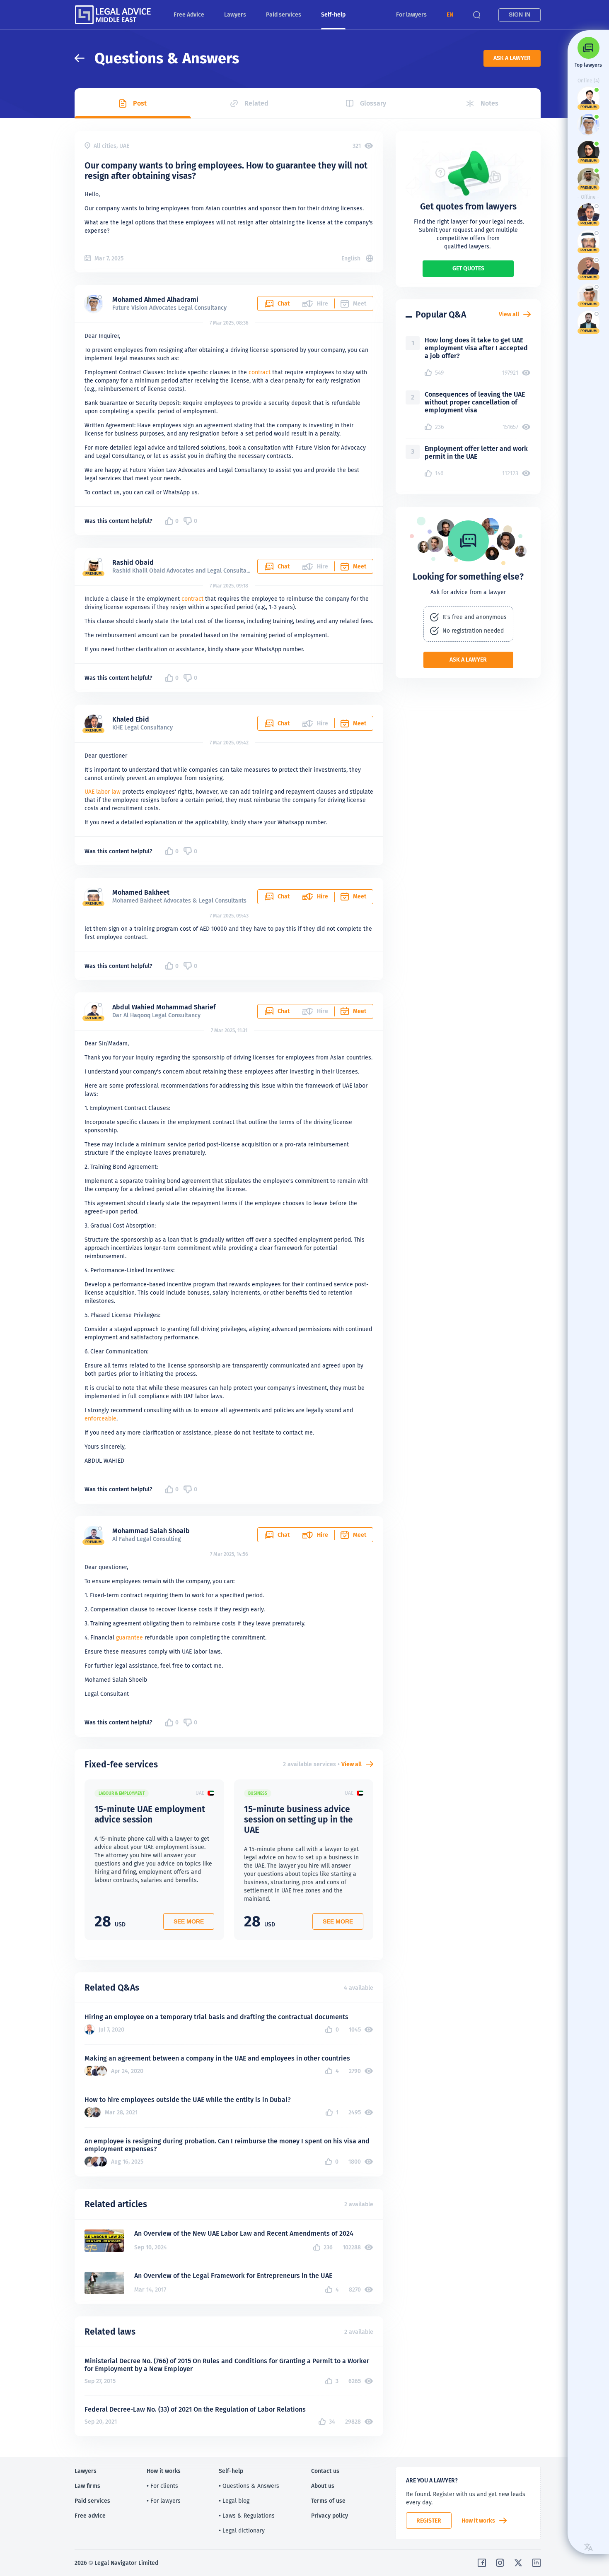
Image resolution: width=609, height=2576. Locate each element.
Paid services (284, 14)
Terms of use (328, 2501)
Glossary (373, 103)
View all (352, 1764)
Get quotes (468, 268)
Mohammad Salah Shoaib (151, 1531)
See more (189, 1921)
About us (323, 2486)
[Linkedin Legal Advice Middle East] (536, 2563)
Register (429, 2521)
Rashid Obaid (133, 562)
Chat (284, 303)
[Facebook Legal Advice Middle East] (482, 2563)
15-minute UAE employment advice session (150, 1814)
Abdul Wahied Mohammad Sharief (164, 1007)
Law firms (87, 2486)
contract (260, 372)
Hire (323, 896)
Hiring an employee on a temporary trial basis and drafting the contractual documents (216, 2017)
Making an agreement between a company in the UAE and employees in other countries (217, 2058)
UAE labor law (103, 792)
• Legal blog (234, 2501)
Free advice (90, 2516)
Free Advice (189, 14)
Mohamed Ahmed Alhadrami (155, 300)
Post (140, 103)
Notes (489, 103)
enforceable (100, 1418)
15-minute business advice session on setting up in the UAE (298, 1819)
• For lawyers (164, 2501)
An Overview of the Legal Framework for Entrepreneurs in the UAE (233, 2276)
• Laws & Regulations (247, 2516)
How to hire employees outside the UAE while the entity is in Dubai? (188, 2100)
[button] (450, 15)
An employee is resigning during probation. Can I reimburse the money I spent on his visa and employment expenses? (227, 2145)
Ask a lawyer (512, 58)
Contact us (325, 2471)
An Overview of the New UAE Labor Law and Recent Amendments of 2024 (244, 2233)
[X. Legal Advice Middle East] (518, 2563)
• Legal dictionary (242, 2530)
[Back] (85, 58)
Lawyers (235, 14)
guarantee (129, 1637)
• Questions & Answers (249, 2486)
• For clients (162, 2486)
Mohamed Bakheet (141, 892)
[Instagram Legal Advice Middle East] (500, 2563)
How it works (478, 2521)
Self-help (333, 14)
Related (256, 103)
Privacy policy (330, 2516)
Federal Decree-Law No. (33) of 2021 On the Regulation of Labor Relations (195, 2409)
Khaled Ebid (131, 719)
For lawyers (411, 14)
